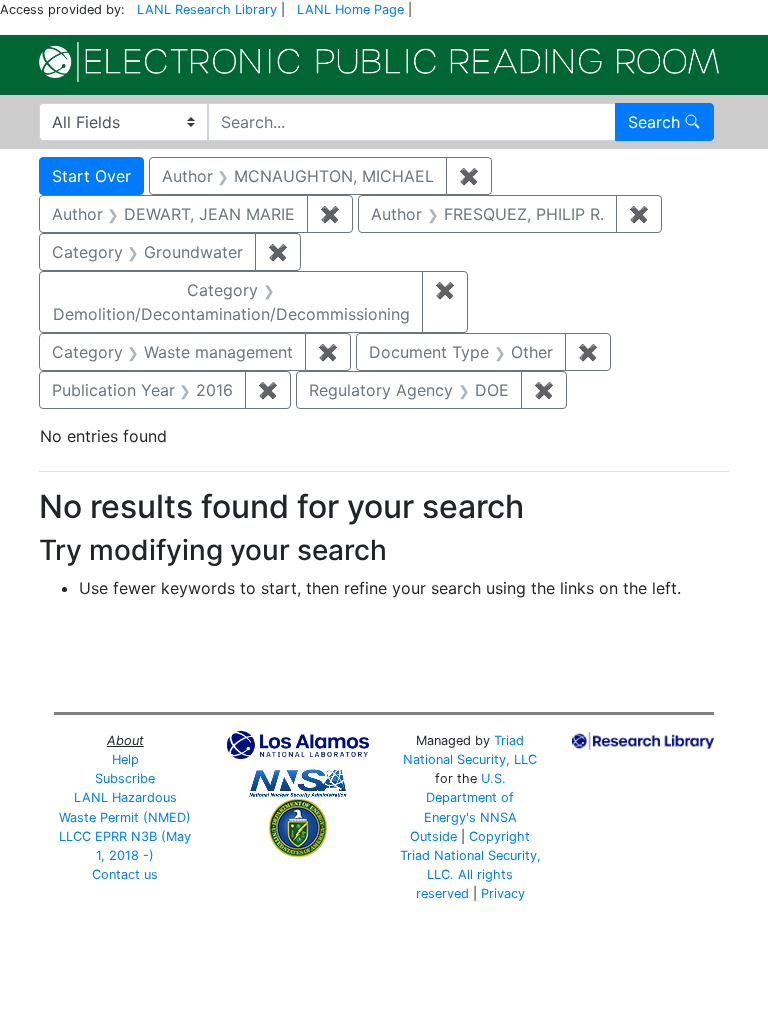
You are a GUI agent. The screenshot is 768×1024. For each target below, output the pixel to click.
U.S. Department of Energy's (469, 797)
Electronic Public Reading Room (379, 62)
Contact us (125, 874)
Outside (433, 836)
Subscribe (125, 778)
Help (125, 759)
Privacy (503, 893)
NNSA (498, 817)
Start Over (91, 176)
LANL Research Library (207, 9)
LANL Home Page (350, 9)
